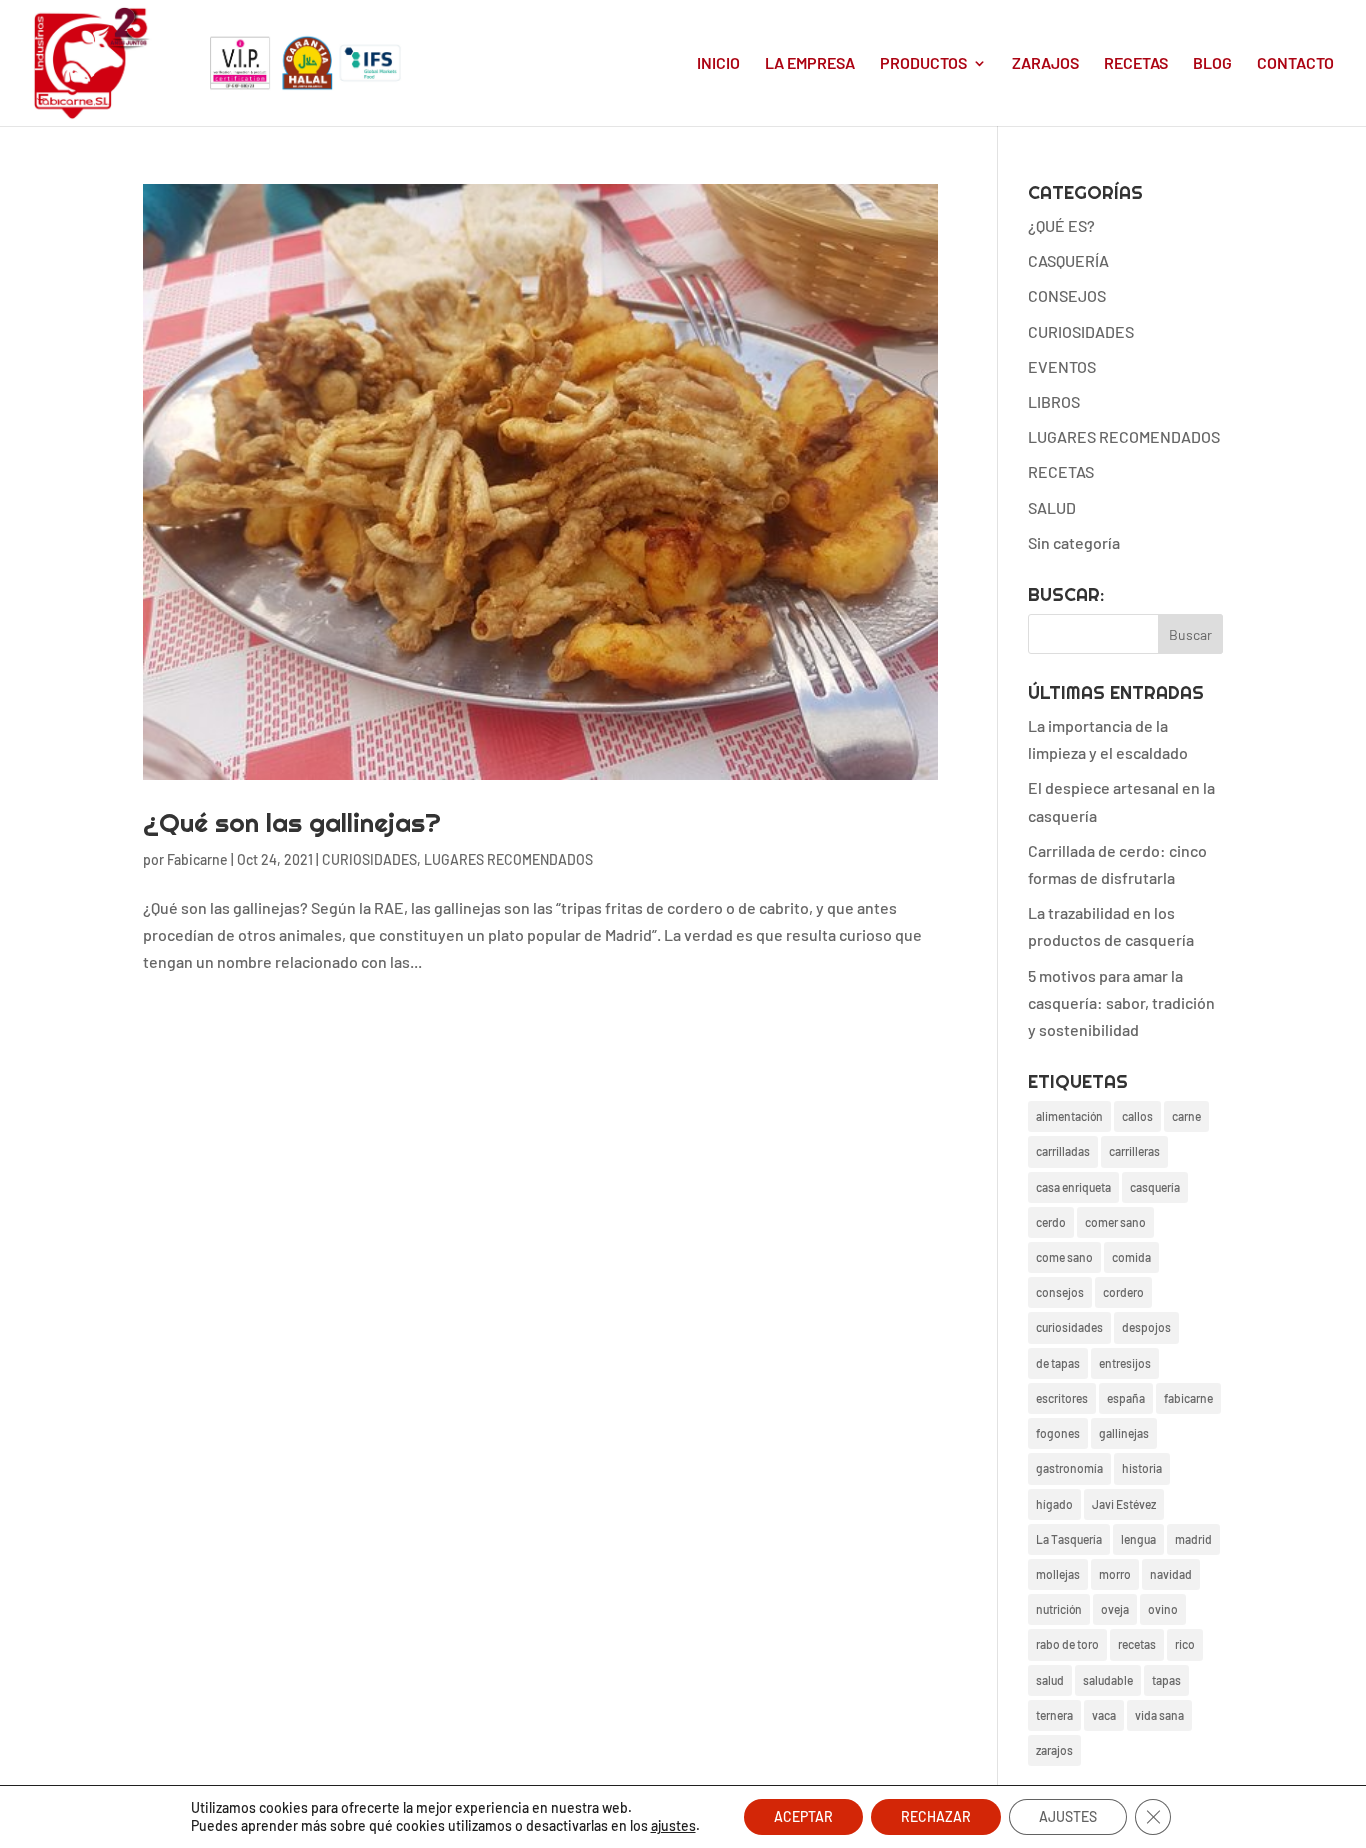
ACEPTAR (803, 1816)
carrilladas (1063, 1151)
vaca (1104, 1715)
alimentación (1069, 1116)
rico (1185, 1644)
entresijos (1125, 1363)
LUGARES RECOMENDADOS (508, 859)
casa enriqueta (1073, 1187)
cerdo (1051, 1222)
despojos (1146, 1327)
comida (1131, 1257)
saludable (1108, 1680)
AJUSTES (1068, 1816)
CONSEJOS (1067, 295)
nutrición (1059, 1609)
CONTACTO (1295, 64)
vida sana (1159, 1715)
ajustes (673, 1825)
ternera (1054, 1715)
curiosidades (1069, 1327)
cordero (1123, 1292)
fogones (1058, 1433)
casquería (1155, 1187)
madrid (1193, 1539)
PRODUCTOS (923, 64)
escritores (1062, 1398)
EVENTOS (1062, 366)
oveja (1115, 1609)
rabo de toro (1067, 1644)
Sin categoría (1074, 542)
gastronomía (1069, 1468)
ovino (1163, 1609)
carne (1186, 1116)
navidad (1171, 1574)
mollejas (1058, 1574)
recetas (1137, 1644)
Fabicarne (197, 859)
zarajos (1054, 1750)
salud (1050, 1680)
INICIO (718, 64)
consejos (1060, 1292)
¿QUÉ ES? (1061, 225)
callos (1137, 1116)
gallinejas (1124, 1433)
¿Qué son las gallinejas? (292, 822)
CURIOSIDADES (369, 859)
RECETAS (1136, 64)
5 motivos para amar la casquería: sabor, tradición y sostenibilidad (1121, 1002)
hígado (1054, 1504)
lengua (1138, 1539)
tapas (1166, 1680)
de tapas (1058, 1363)
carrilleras (1134, 1151)
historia (1142, 1468)
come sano (1064, 1257)
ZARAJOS (1045, 64)
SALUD (1052, 507)
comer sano (1115, 1222)
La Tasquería (1069, 1539)
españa (1126, 1398)
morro (1115, 1574)
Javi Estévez (1124, 1504)
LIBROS (1054, 401)
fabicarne (1188, 1398)
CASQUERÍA (1068, 260)
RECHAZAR (936, 1816)
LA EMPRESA (810, 64)
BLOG (1212, 64)
